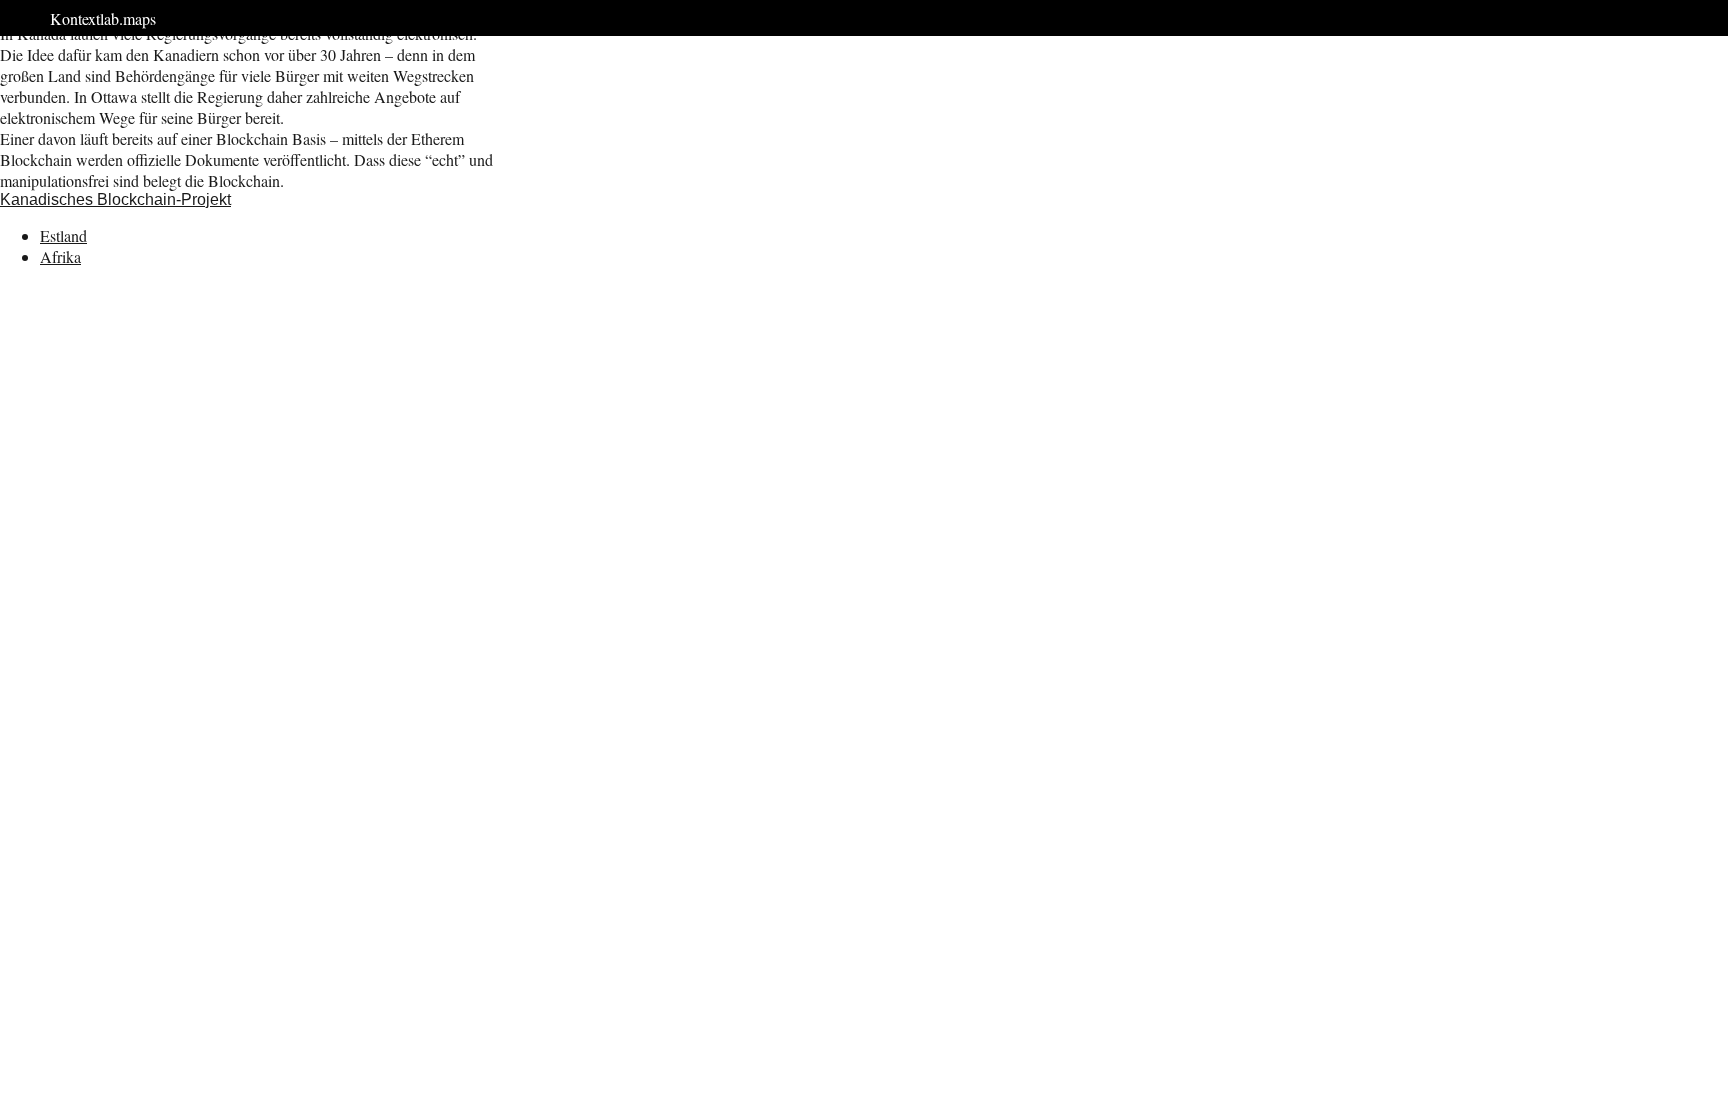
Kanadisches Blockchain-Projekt (115, 199)
